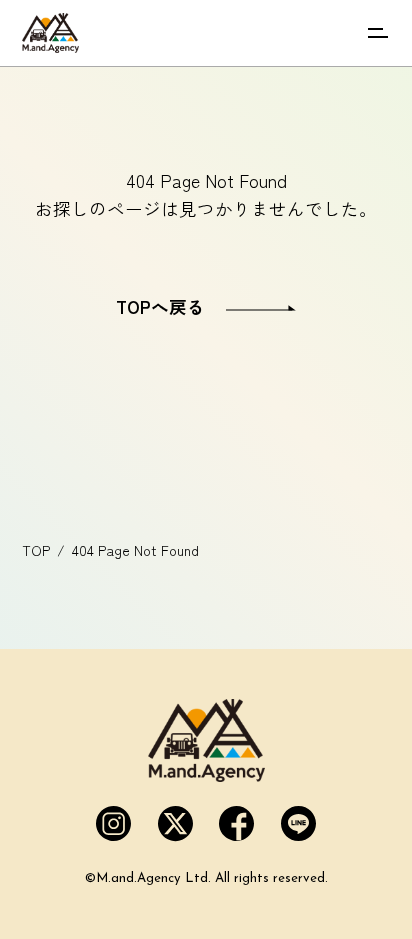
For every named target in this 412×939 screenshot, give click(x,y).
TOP (36, 550)
